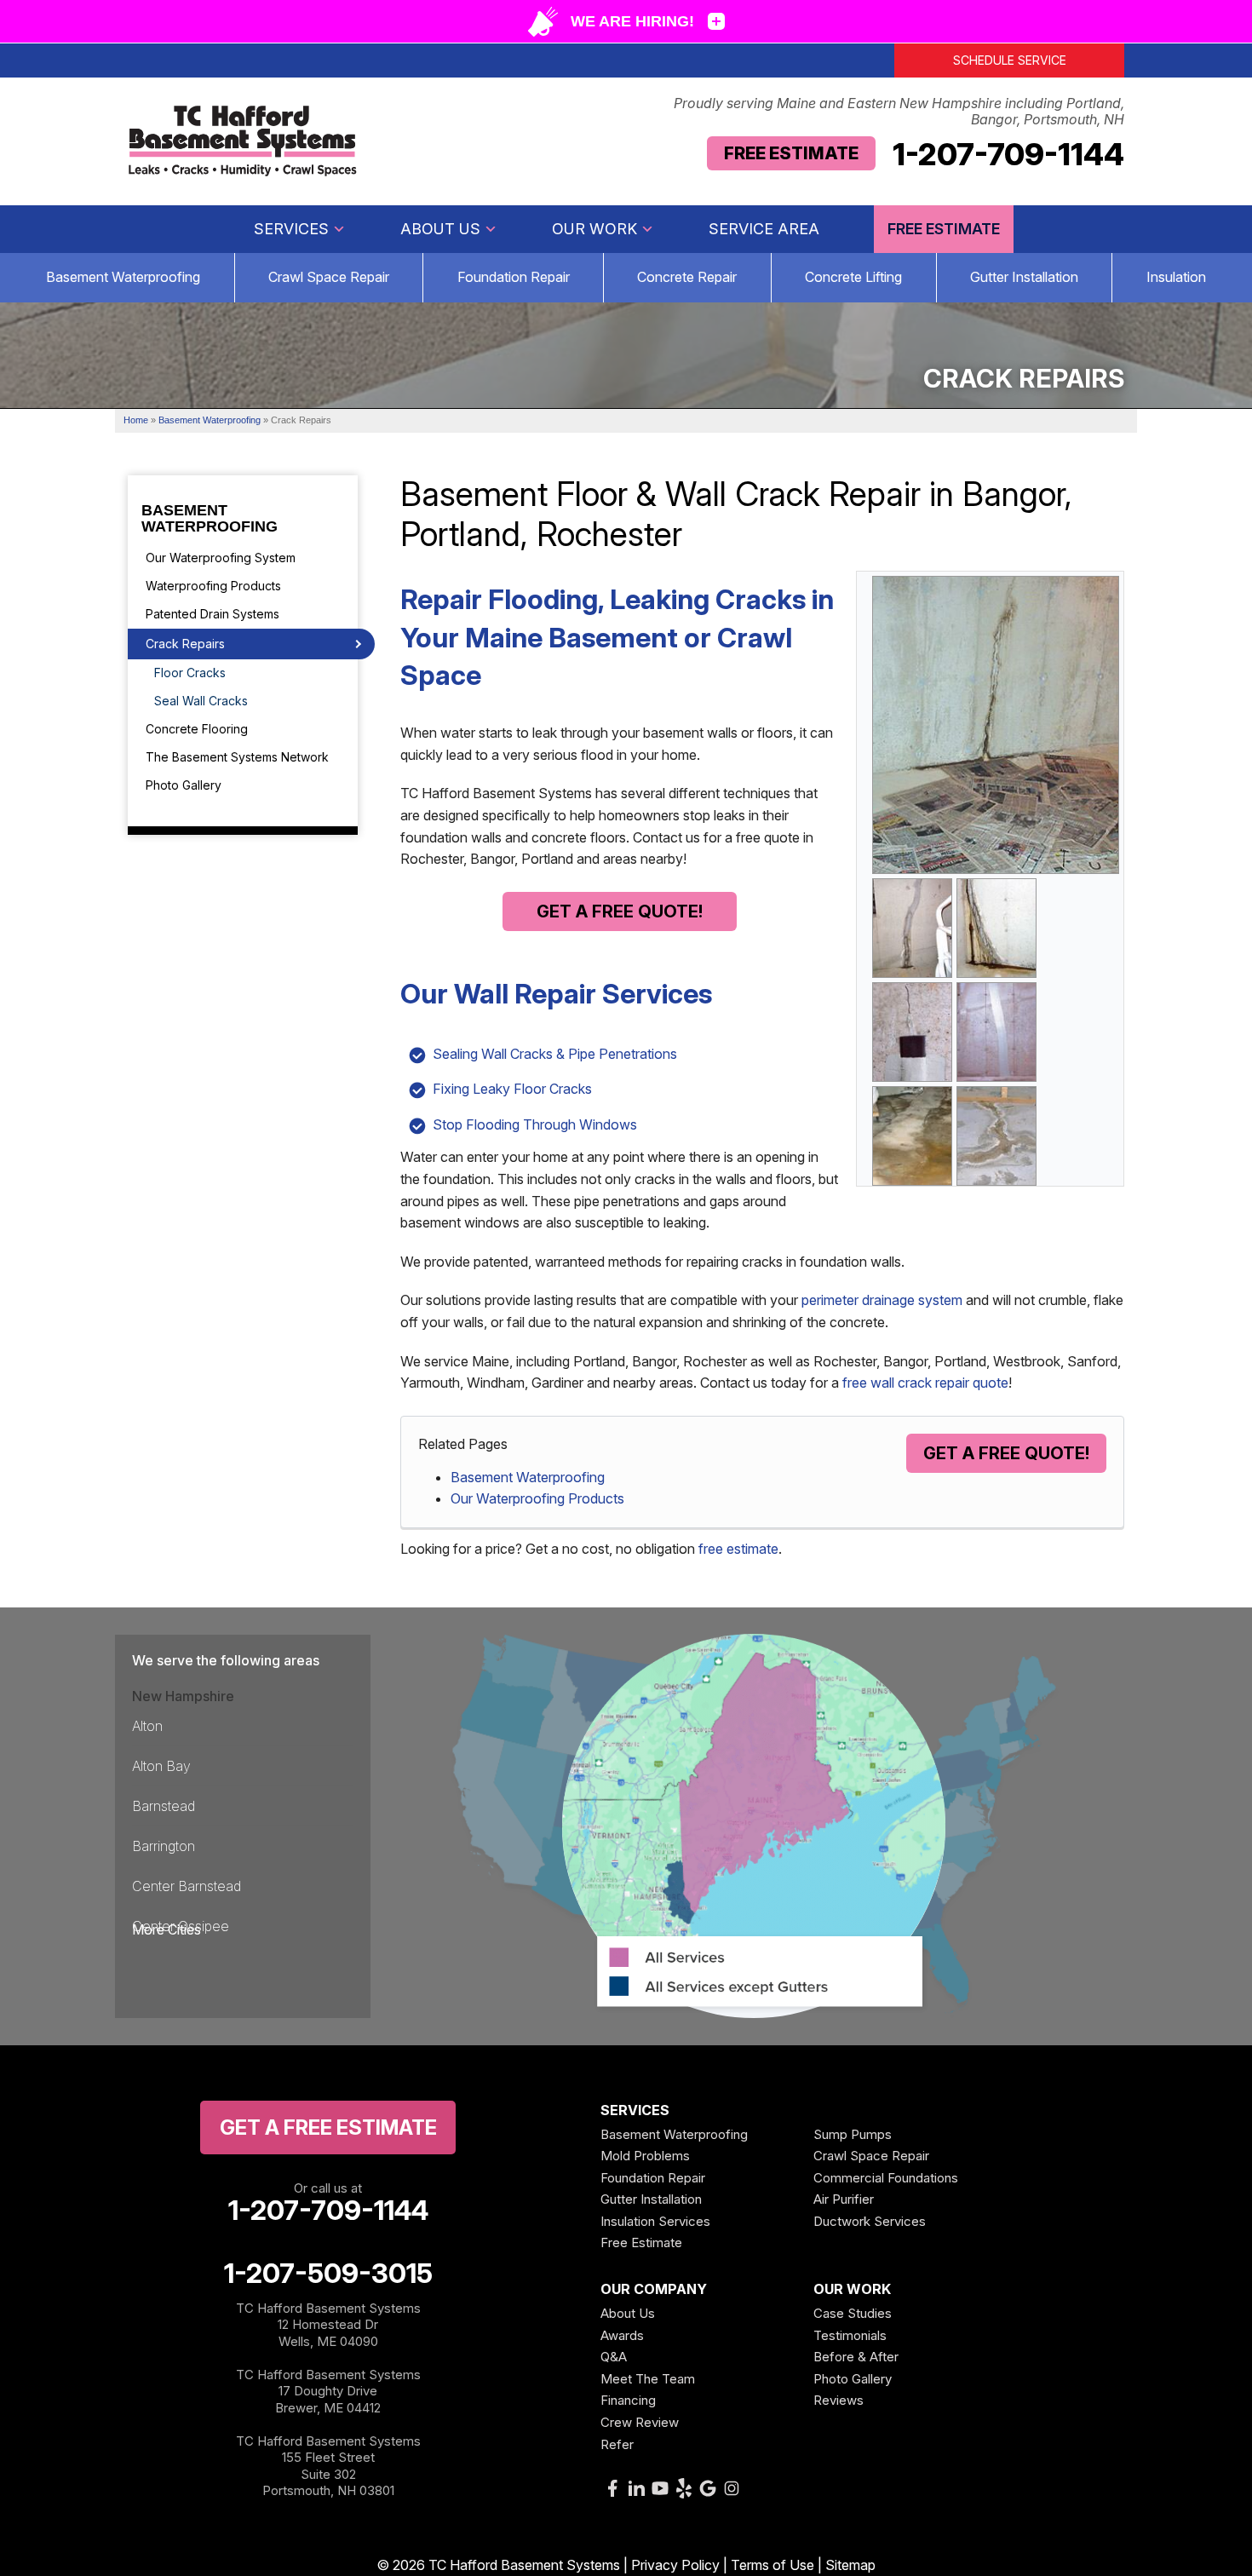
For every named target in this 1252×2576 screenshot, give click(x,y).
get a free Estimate (328, 2127)
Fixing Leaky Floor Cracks (512, 1089)
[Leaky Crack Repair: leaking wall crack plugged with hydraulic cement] (996, 927)
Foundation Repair (514, 277)
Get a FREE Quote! (620, 911)
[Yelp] (684, 2488)
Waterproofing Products (213, 586)
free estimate (738, 1549)
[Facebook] (612, 2488)
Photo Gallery (184, 785)
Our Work (594, 229)
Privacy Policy (675, 2565)
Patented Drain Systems (212, 614)
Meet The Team (648, 2379)
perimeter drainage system (882, 1300)
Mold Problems (645, 2156)
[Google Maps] (708, 2488)
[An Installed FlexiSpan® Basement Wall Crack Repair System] (996, 1031)
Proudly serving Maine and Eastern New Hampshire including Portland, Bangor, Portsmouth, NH (899, 112)
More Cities (167, 1929)
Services (291, 229)
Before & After (856, 2357)
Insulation (1176, 277)
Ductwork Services (870, 2221)
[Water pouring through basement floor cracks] (912, 1135)
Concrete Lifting (853, 277)
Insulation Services (655, 2221)
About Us (440, 229)
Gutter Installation (1024, 277)
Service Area (764, 229)
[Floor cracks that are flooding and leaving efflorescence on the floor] (996, 1135)
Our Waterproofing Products (537, 1498)
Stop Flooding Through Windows (535, 1124)
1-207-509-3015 (328, 2274)
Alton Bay (161, 1766)
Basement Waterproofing (123, 277)
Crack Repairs (185, 644)
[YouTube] (660, 2488)
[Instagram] (732, 2488)
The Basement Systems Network (237, 757)
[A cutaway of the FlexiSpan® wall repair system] (912, 1031)
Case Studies (853, 2313)
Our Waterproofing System (221, 558)
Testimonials (850, 2335)
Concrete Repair (687, 277)
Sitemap (850, 2565)
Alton (147, 1726)
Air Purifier (844, 2199)
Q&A (614, 2357)
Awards (622, 2335)
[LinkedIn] (636, 2488)
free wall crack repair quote (925, 1383)
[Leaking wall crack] (996, 723)
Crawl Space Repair (329, 277)
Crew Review (640, 2422)
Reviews (838, 2400)
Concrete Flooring (197, 729)
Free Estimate (791, 153)
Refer (617, 2444)
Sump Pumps (853, 2134)
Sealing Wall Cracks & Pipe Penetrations (555, 1054)
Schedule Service (1010, 60)
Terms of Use (772, 2565)
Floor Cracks (190, 673)
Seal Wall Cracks (201, 701)
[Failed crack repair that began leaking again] (912, 927)
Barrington (164, 1846)
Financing (628, 2400)
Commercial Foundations (886, 2178)
